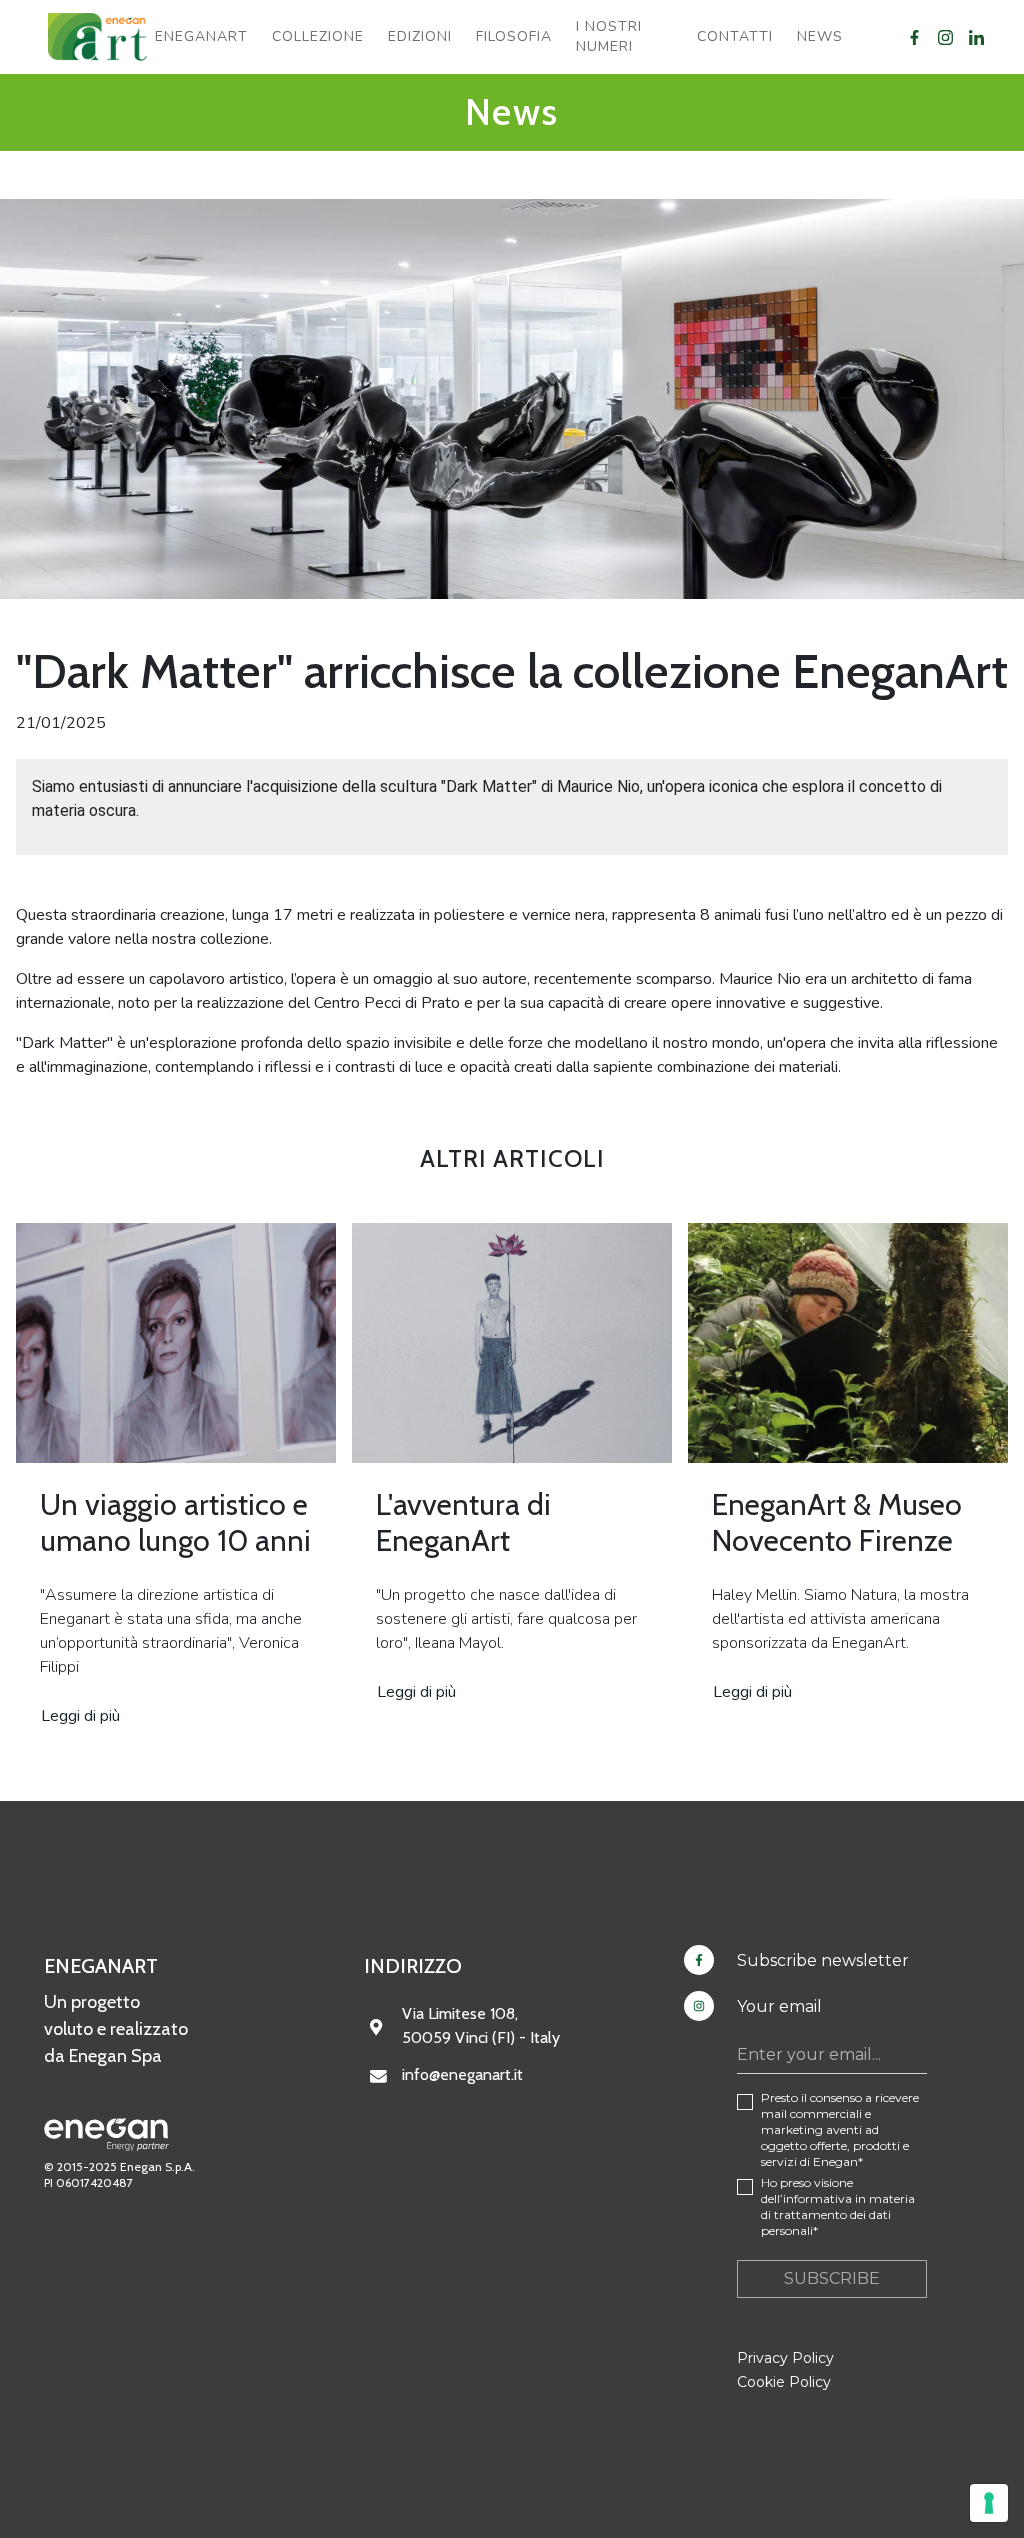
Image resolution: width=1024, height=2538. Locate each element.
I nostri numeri (609, 36)
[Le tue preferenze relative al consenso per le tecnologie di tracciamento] (989, 2503)
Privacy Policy (785, 2358)
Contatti (735, 36)
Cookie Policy (784, 2382)
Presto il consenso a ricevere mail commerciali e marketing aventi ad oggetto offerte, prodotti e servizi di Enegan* (840, 2129)
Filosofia (514, 36)
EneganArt (201, 36)
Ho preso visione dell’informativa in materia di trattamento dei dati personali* (838, 2206)
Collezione (318, 36)
